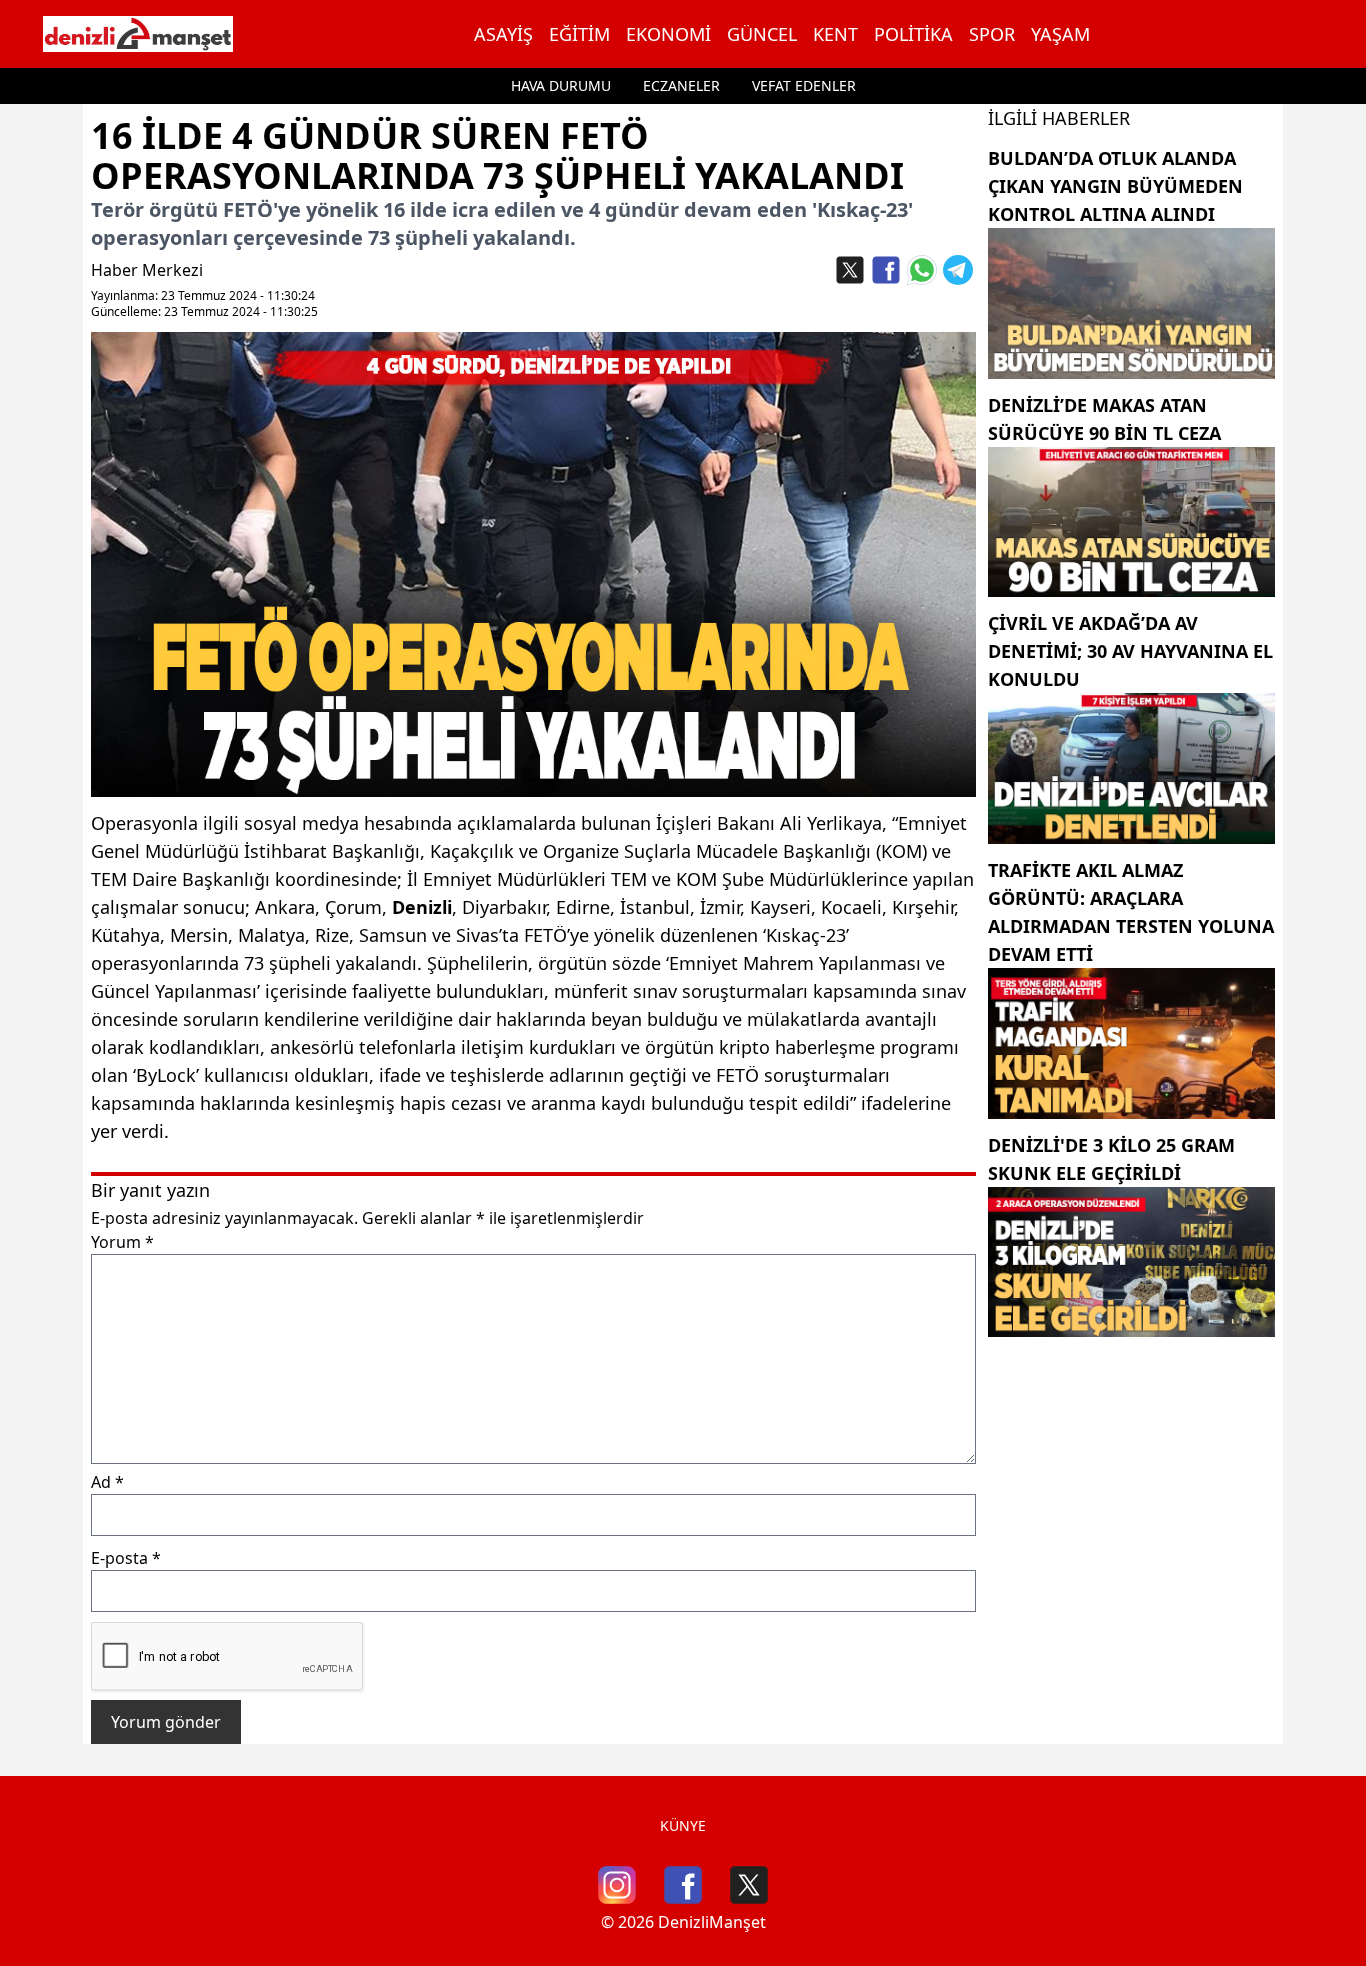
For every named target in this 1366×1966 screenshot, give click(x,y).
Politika (913, 34)
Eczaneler (681, 85)
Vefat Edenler (804, 85)
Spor (992, 34)
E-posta (126, 1558)
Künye (683, 1825)
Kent (835, 34)
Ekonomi (668, 34)
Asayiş (503, 34)
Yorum (122, 1242)
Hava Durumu (561, 85)
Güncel (762, 34)
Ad (107, 1482)
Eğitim (579, 34)
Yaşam (1060, 34)
